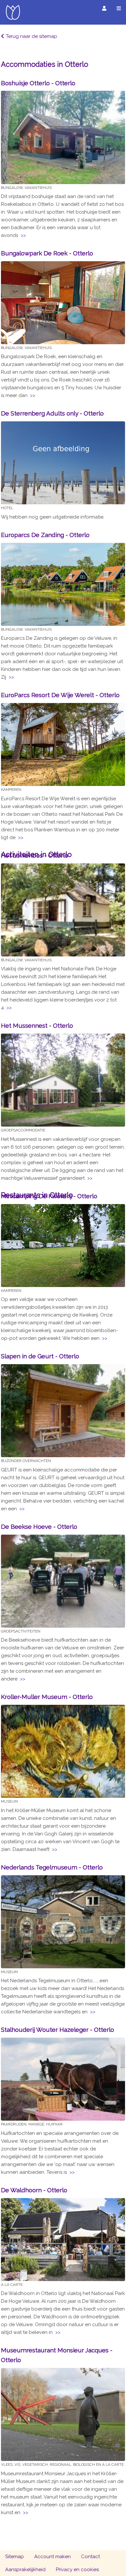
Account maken (52, 2557)
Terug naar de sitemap (31, 36)
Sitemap (15, 2557)
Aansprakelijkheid (25, 2570)
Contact (90, 2557)
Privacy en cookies (77, 2570)
